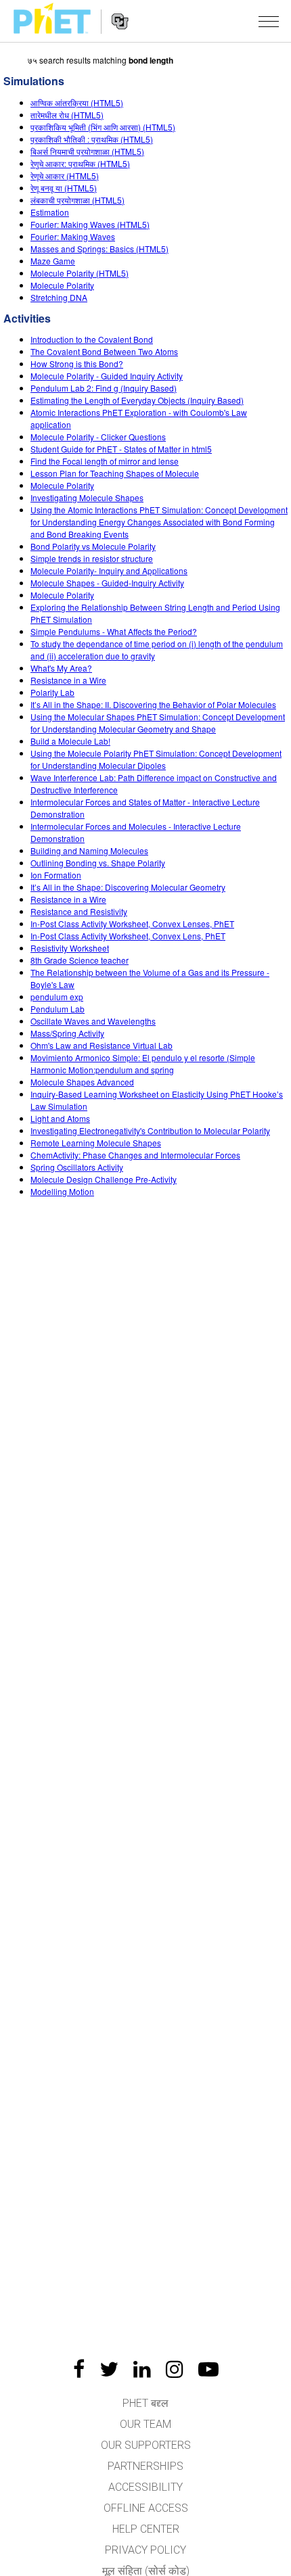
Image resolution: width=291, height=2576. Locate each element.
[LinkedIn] (142, 2369)
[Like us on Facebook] (79, 2369)
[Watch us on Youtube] (208, 2369)
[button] (269, 21)
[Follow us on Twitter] (109, 2369)
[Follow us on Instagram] (175, 2369)
